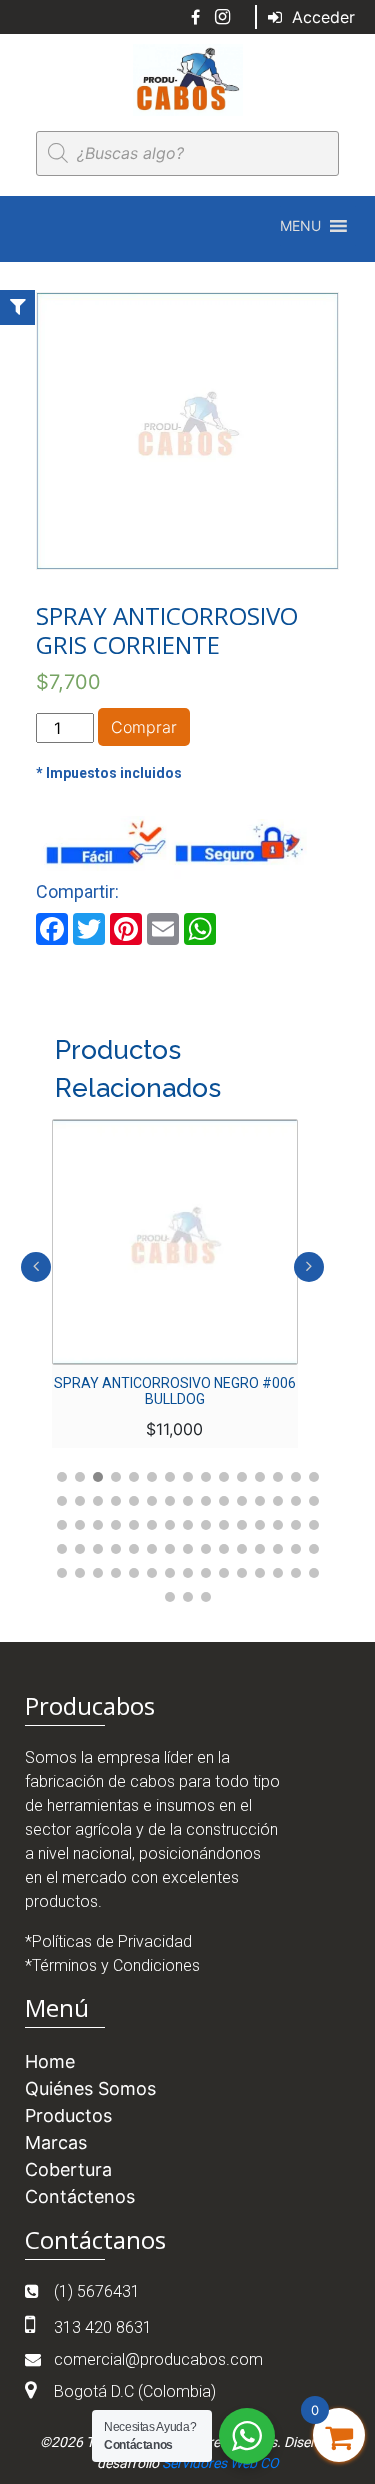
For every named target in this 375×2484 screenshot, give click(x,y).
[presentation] (36, 1267)
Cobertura (68, 2169)
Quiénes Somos (90, 2088)
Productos (68, 2115)
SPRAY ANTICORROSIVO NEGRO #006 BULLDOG (175, 1391)
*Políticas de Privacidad (108, 1941)
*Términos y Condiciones (112, 1965)
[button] (300, 226)
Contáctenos (80, 2196)
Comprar (144, 727)
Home (50, 2061)
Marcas (56, 2142)
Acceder (321, 17)
